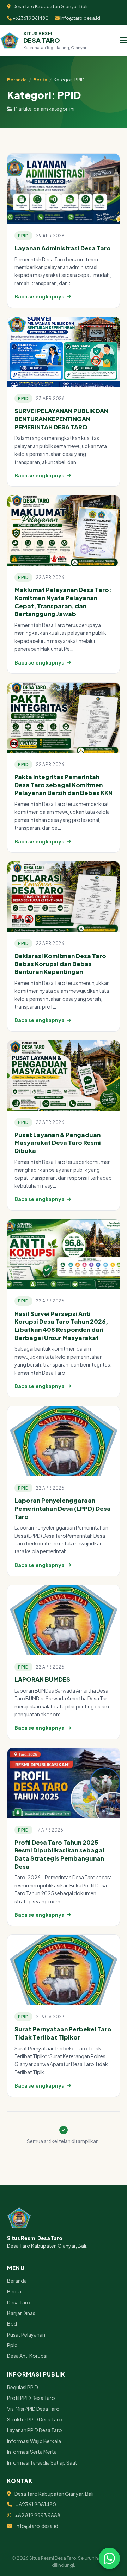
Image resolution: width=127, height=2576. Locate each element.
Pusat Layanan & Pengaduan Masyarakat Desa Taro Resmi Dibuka (58, 1143)
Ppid (12, 2345)
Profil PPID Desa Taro (31, 2398)
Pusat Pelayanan (26, 2334)
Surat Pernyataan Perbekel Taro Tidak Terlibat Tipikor (63, 2033)
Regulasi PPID (23, 2387)
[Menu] (123, 40)
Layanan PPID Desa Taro (35, 2430)
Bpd (12, 2323)
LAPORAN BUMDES (42, 1679)
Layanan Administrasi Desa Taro (63, 248)
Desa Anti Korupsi (27, 2356)
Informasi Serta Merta (32, 2452)
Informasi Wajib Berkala (34, 2441)
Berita (40, 80)
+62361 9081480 (30, 18)
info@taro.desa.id (80, 18)
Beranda (17, 80)
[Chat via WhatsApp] (109, 2558)
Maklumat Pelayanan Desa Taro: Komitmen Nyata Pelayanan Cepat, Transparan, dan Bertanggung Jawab (63, 602)
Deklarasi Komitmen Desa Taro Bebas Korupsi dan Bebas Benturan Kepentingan (60, 964)
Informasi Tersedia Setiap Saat (42, 2462)
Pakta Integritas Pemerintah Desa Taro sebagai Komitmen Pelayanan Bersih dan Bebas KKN (64, 785)
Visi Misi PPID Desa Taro (33, 2409)
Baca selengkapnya (40, 296)
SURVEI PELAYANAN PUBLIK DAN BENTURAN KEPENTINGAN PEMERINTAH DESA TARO (61, 419)
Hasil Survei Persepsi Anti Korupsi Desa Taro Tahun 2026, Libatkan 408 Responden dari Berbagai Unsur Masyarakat (61, 1326)
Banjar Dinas (21, 2313)
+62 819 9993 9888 (38, 2515)
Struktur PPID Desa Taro (35, 2419)
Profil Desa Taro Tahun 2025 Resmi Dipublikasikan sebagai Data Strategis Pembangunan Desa (59, 1854)
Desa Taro (19, 2302)
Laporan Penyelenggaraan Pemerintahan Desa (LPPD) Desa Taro (63, 1508)
